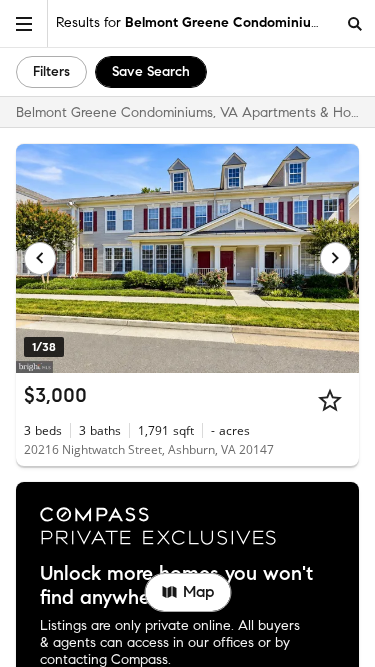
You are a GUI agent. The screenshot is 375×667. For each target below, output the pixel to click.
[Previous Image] (40, 258)
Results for (192, 22)
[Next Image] (336, 258)
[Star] (330, 400)
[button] (24, 23)
